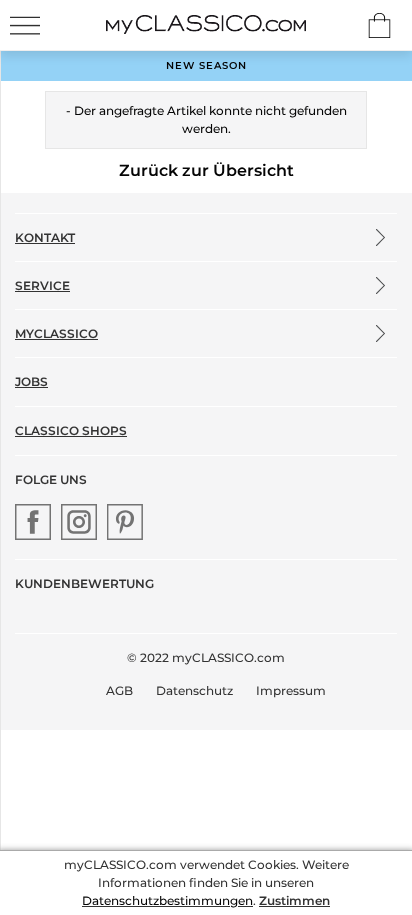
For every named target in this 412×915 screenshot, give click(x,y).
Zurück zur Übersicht (206, 170)
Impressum (291, 690)
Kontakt (45, 237)
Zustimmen (294, 900)
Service (42, 285)
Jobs (31, 381)
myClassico (56, 333)
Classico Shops (71, 430)
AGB (119, 690)
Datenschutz (194, 690)
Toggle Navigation (25, 25)
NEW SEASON (206, 65)
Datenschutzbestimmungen (167, 900)
